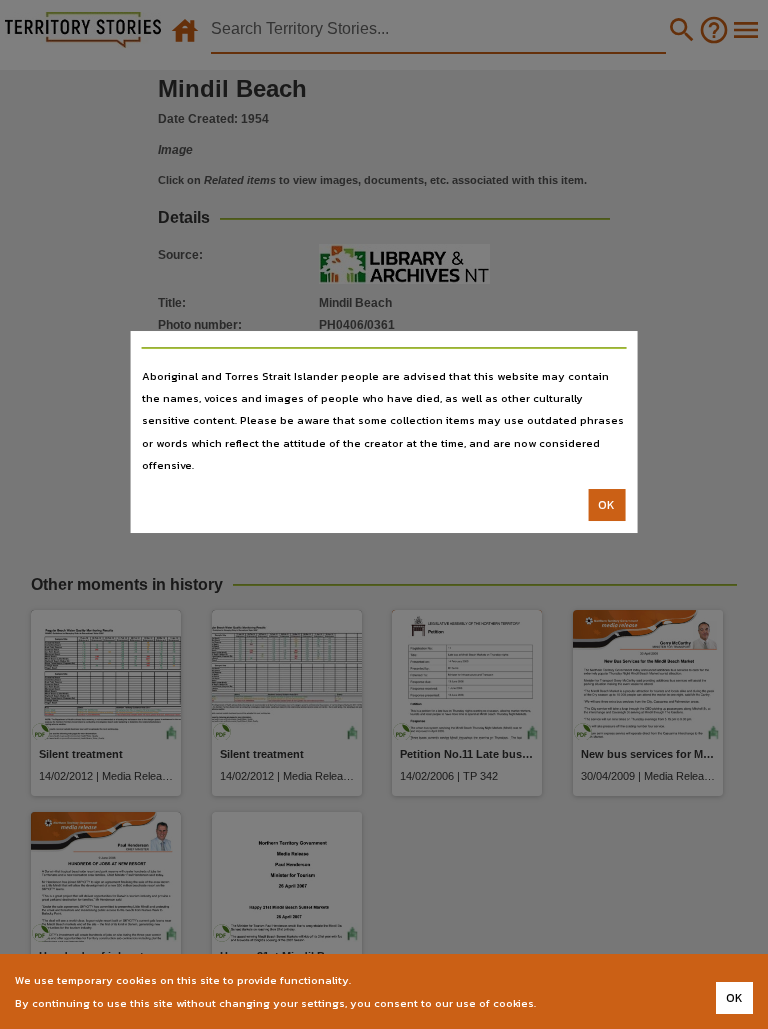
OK (606, 505)
